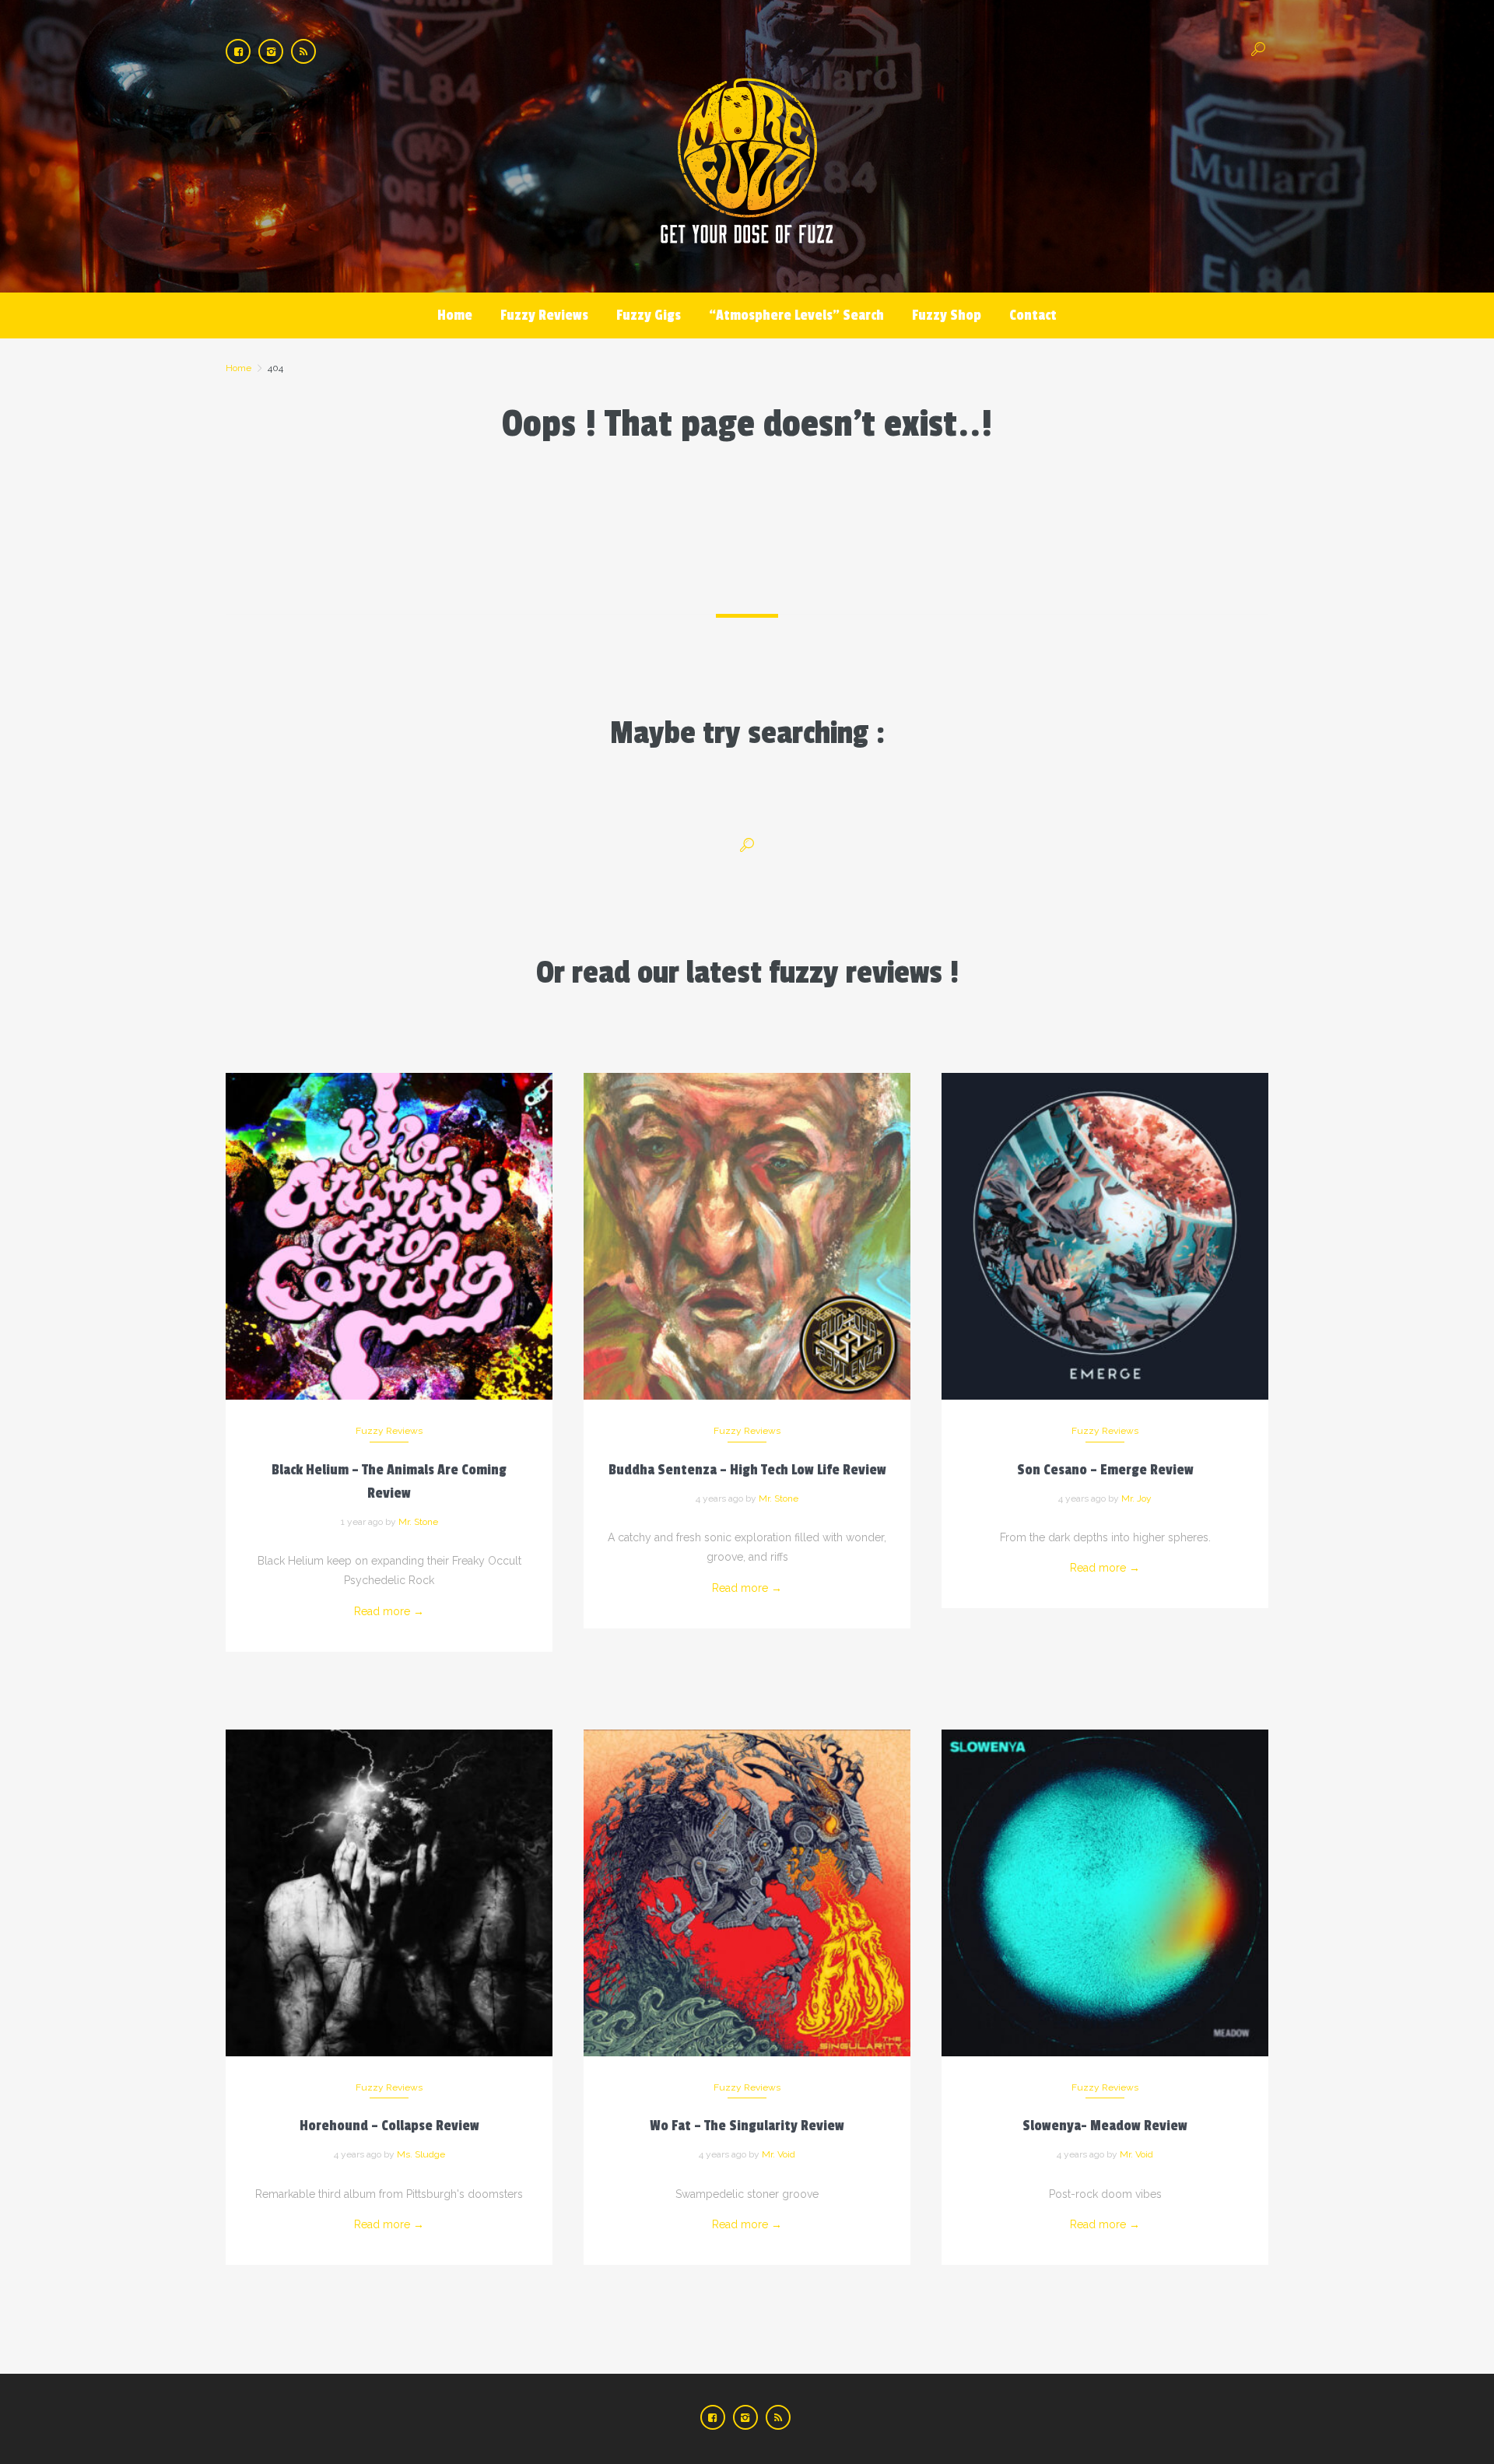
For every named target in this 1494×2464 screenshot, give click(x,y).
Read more (389, 1611)
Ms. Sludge (421, 2154)
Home (455, 315)
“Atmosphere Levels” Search (796, 315)
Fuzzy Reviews (544, 315)
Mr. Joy (1136, 1498)
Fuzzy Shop (947, 315)
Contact (1033, 315)
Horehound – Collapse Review (389, 2126)
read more (389, 1220)
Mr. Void (779, 2154)
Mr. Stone (418, 1522)
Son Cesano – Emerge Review (1105, 1470)
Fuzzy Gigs (649, 315)
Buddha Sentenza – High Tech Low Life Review (747, 1470)
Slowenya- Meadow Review (1105, 2126)
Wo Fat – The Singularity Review (747, 2126)
